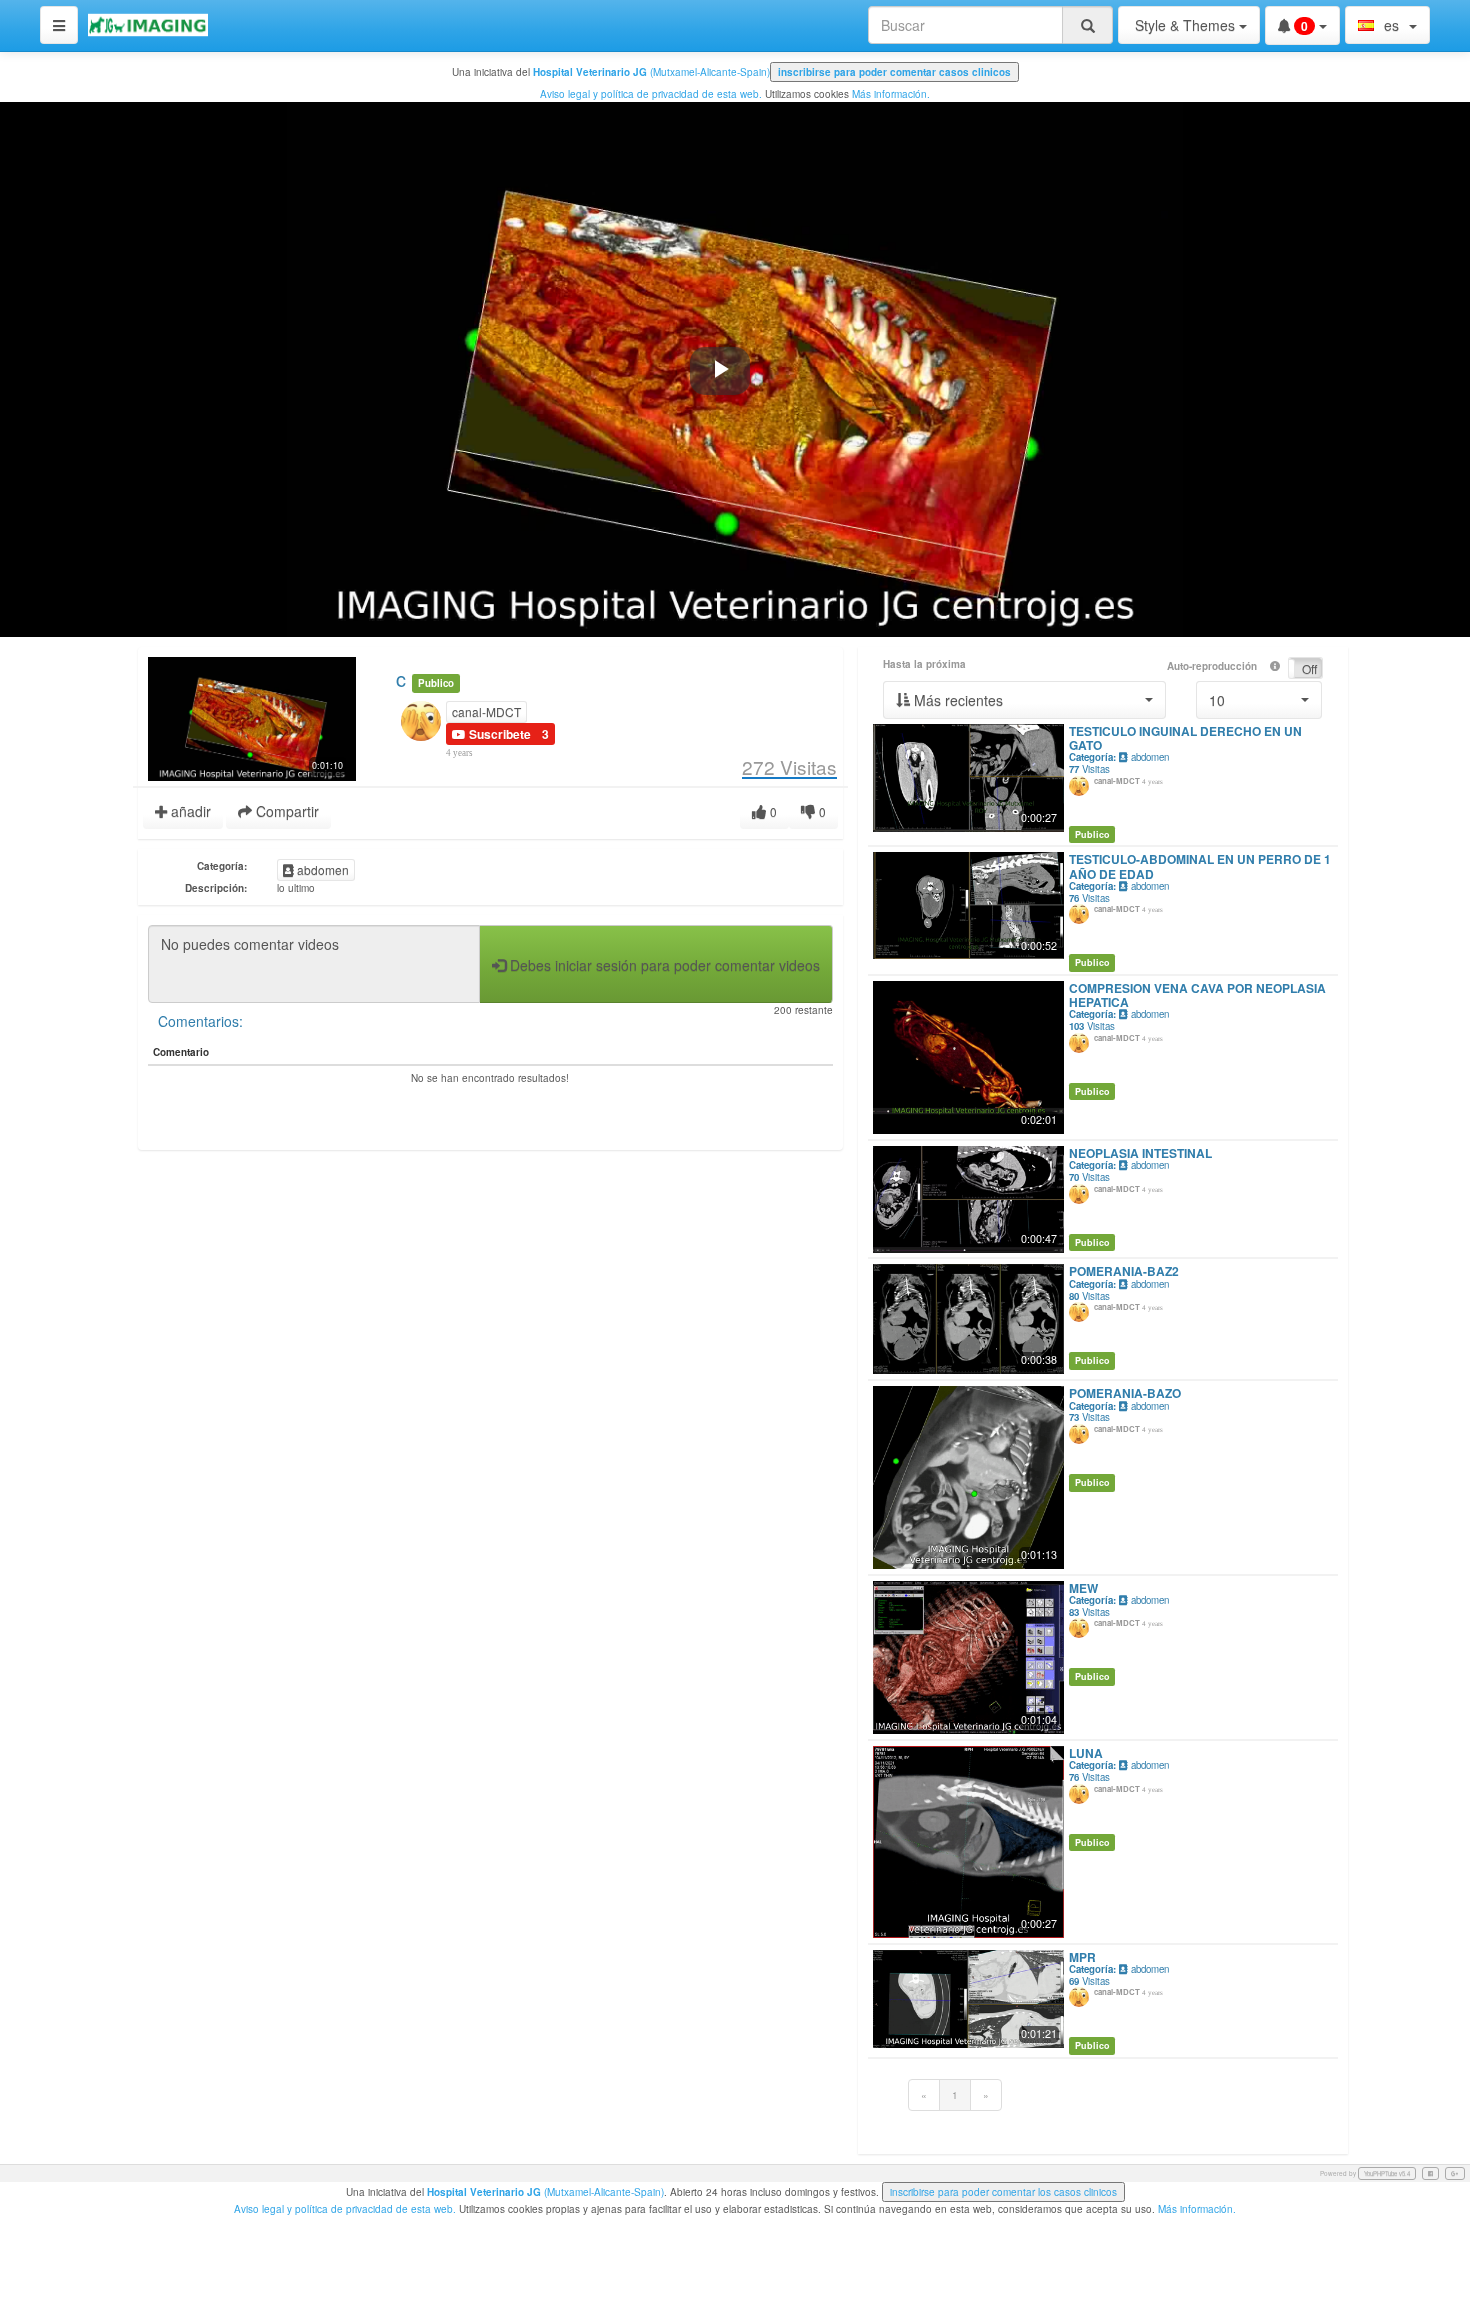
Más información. (891, 94)
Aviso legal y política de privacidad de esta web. (651, 94)
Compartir (285, 811)
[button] (1024, 700)
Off (1309, 668)
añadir (189, 811)
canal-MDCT (486, 711)
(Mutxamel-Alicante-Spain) (651, 72)
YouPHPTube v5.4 (1387, 2173)
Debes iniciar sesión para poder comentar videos (663, 965)
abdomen (321, 869)
